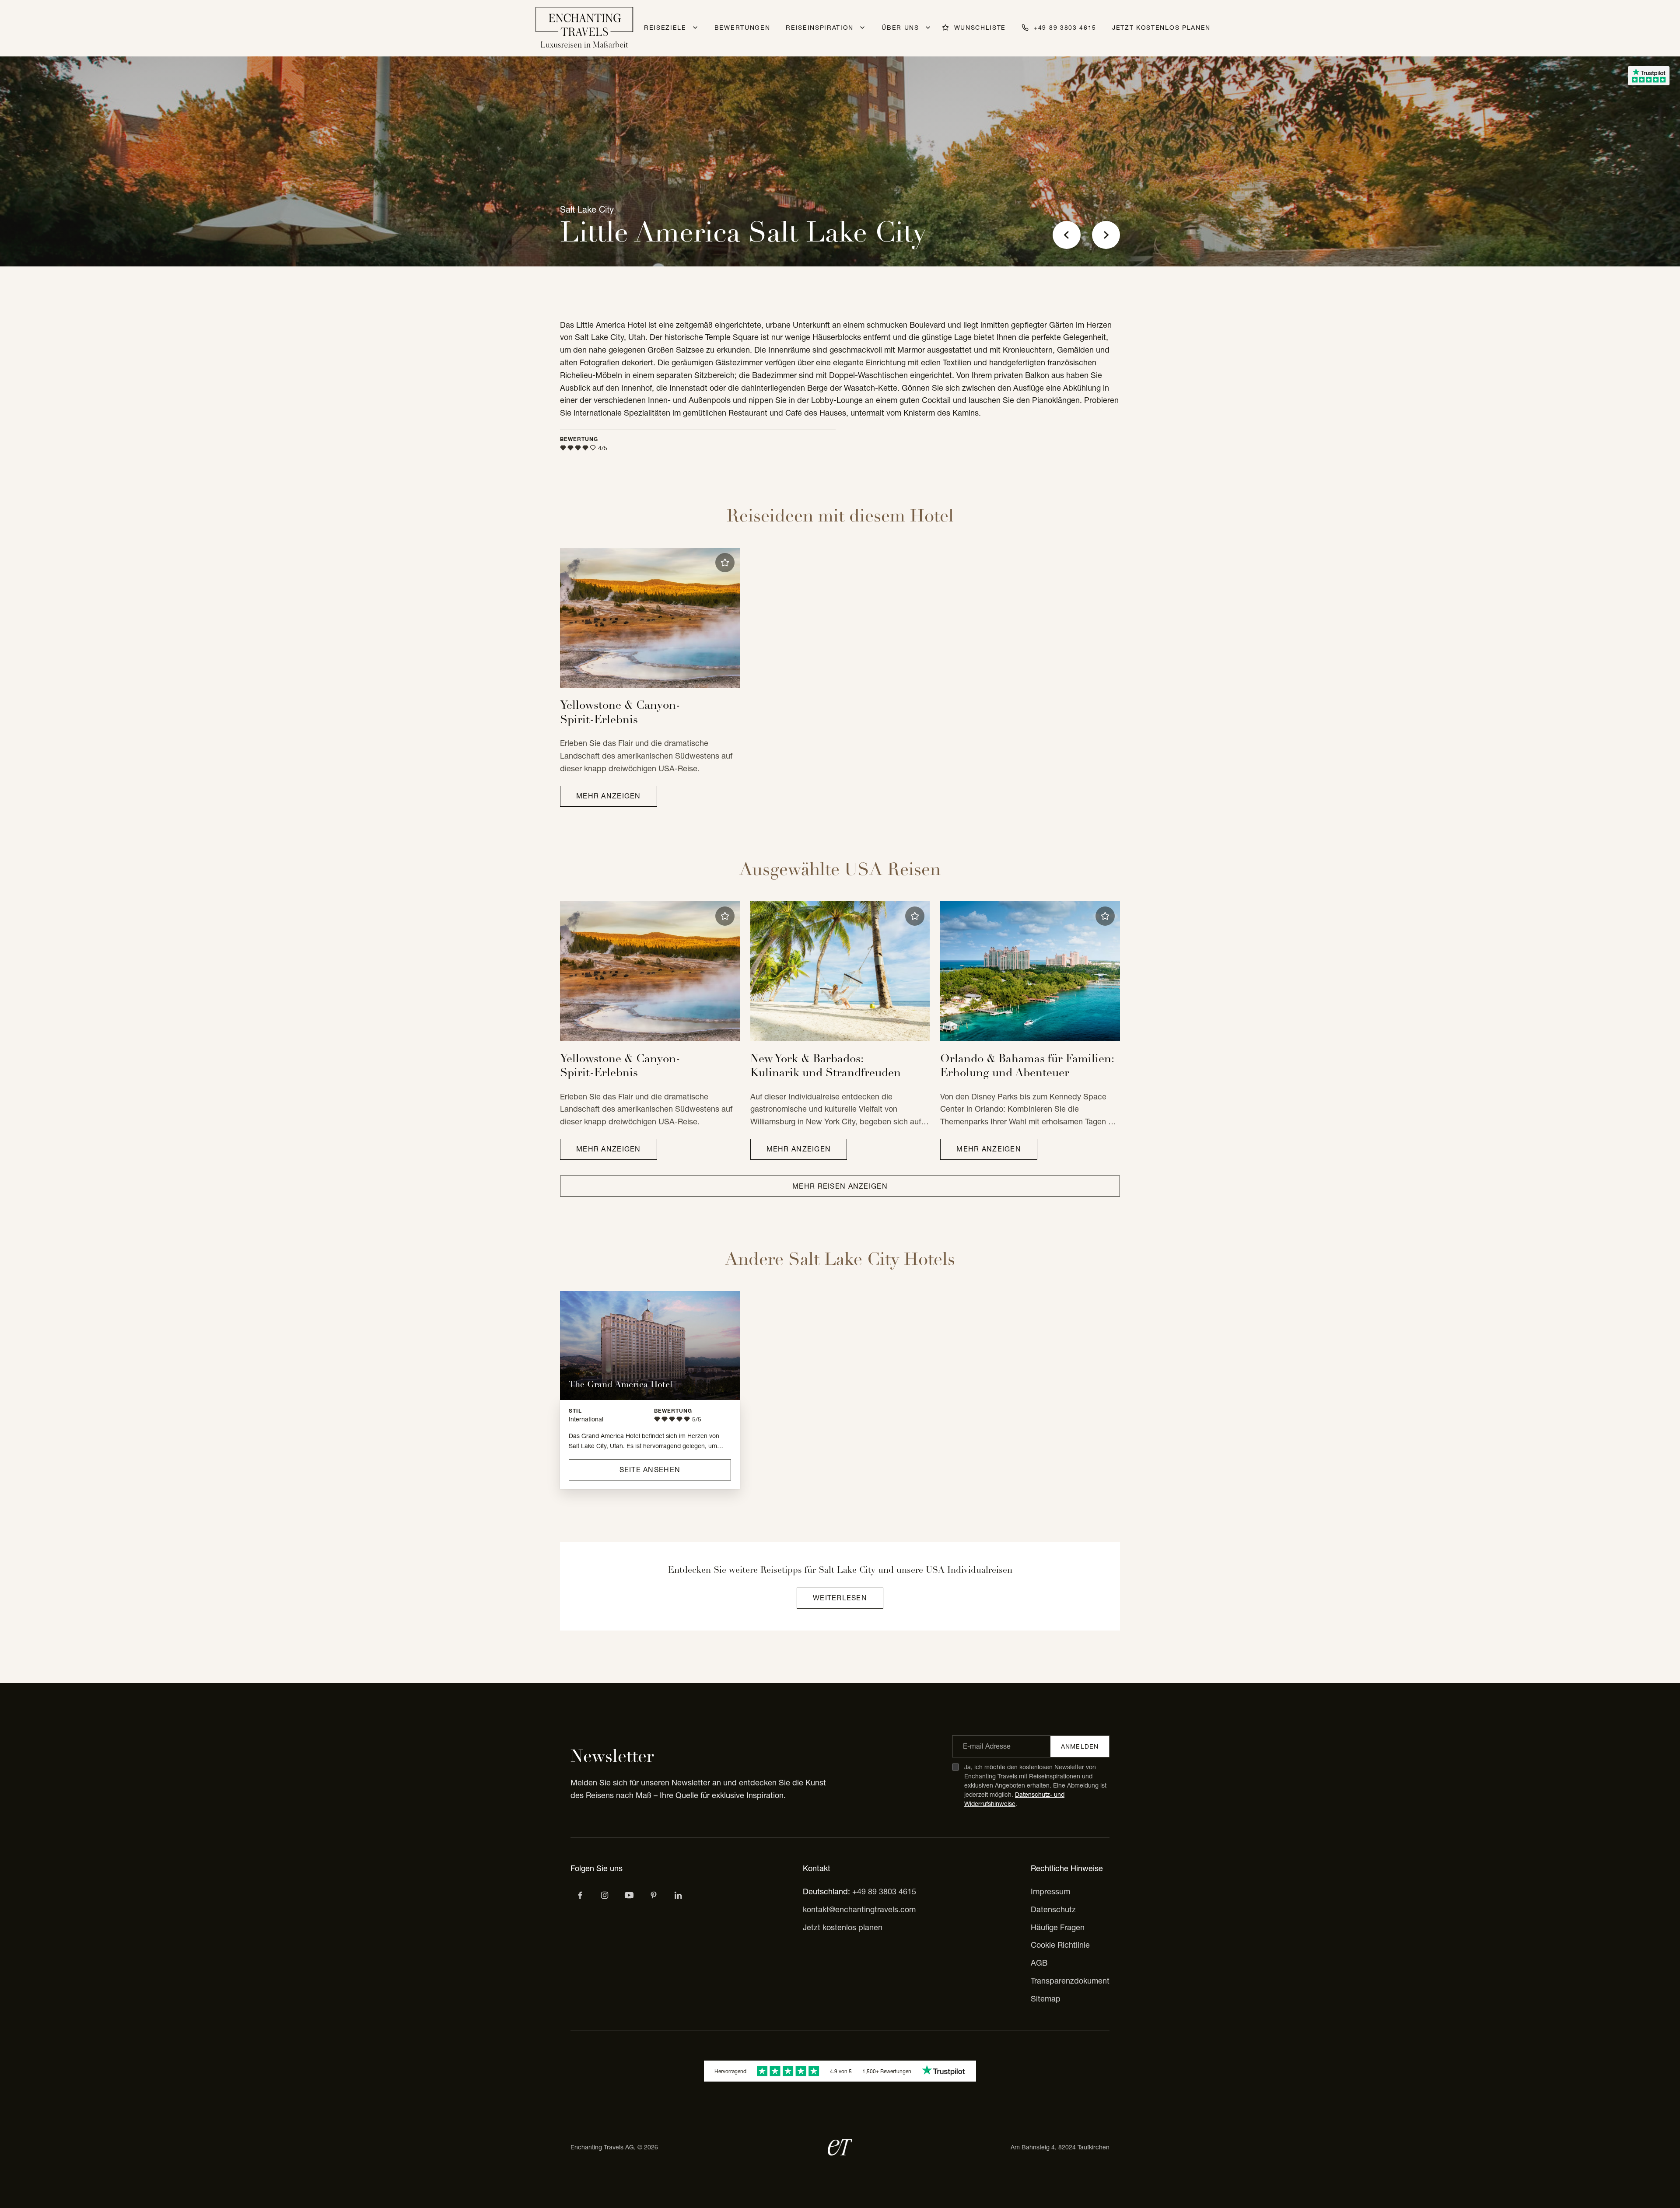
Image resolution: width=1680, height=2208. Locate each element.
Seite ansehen (650, 1470)
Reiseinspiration (820, 28)
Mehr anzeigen (609, 796)
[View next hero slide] (1106, 235)
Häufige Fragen (1058, 1927)
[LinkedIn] (678, 1895)
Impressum (1050, 1891)
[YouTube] (629, 1895)
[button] (725, 563)
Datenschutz (1053, 1909)
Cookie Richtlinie (1060, 1945)
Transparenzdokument (1070, 1981)
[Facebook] (580, 1895)
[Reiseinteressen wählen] (654, 1895)
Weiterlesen (840, 1598)
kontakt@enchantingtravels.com (859, 1909)
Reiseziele (665, 28)
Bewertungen (742, 28)
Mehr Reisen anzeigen (840, 1186)
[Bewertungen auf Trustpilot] (1649, 76)
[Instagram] (605, 1895)
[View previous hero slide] (1067, 235)
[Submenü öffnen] (695, 28)
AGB (1039, 1963)
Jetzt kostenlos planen (1161, 28)
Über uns (900, 28)
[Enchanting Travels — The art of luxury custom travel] (584, 28)
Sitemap (1046, 1999)
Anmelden (1080, 1746)
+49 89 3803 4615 (884, 1891)
